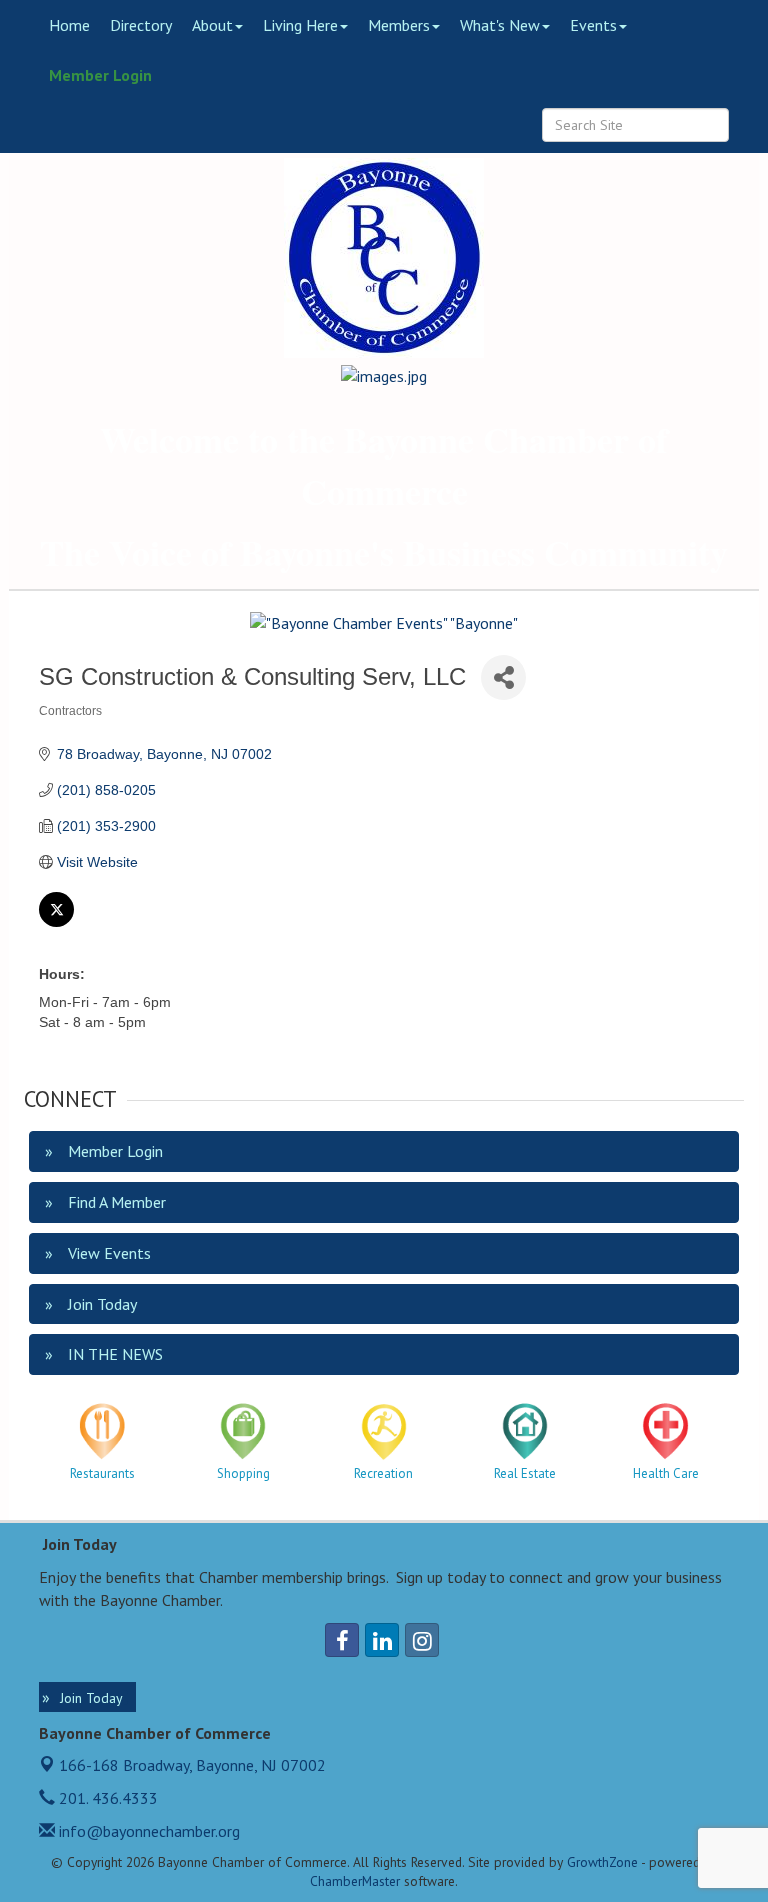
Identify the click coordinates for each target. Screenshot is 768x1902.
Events (593, 25)
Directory (141, 25)
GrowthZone (602, 1862)
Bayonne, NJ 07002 (192, 1765)
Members (399, 25)
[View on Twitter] (56, 922)
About (212, 25)
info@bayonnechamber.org (147, 1831)
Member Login (100, 75)
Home (69, 25)
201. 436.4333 (106, 1798)
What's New (500, 25)
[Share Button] (503, 677)
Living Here (300, 25)
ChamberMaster (355, 1881)
